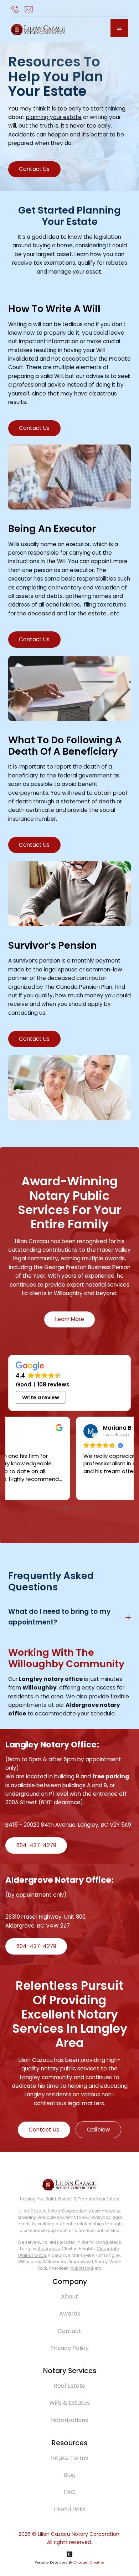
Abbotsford (82, 2268)
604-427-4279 (36, 1845)
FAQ (70, 2492)
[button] (119, 28)
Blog (69, 2475)
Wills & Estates (69, 2403)
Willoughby (30, 2262)
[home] (38, 30)
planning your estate (54, 117)
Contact (69, 2331)
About (69, 2297)
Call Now (99, 2130)
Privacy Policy (69, 2348)
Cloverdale (108, 2249)
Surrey (101, 2262)
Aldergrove (49, 2249)
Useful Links (70, 2509)
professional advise (39, 385)
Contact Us (34, 169)
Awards (70, 2314)
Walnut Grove (32, 2256)
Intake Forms (69, 2458)
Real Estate (70, 2386)
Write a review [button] (41, 1397)
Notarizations (69, 2420)
